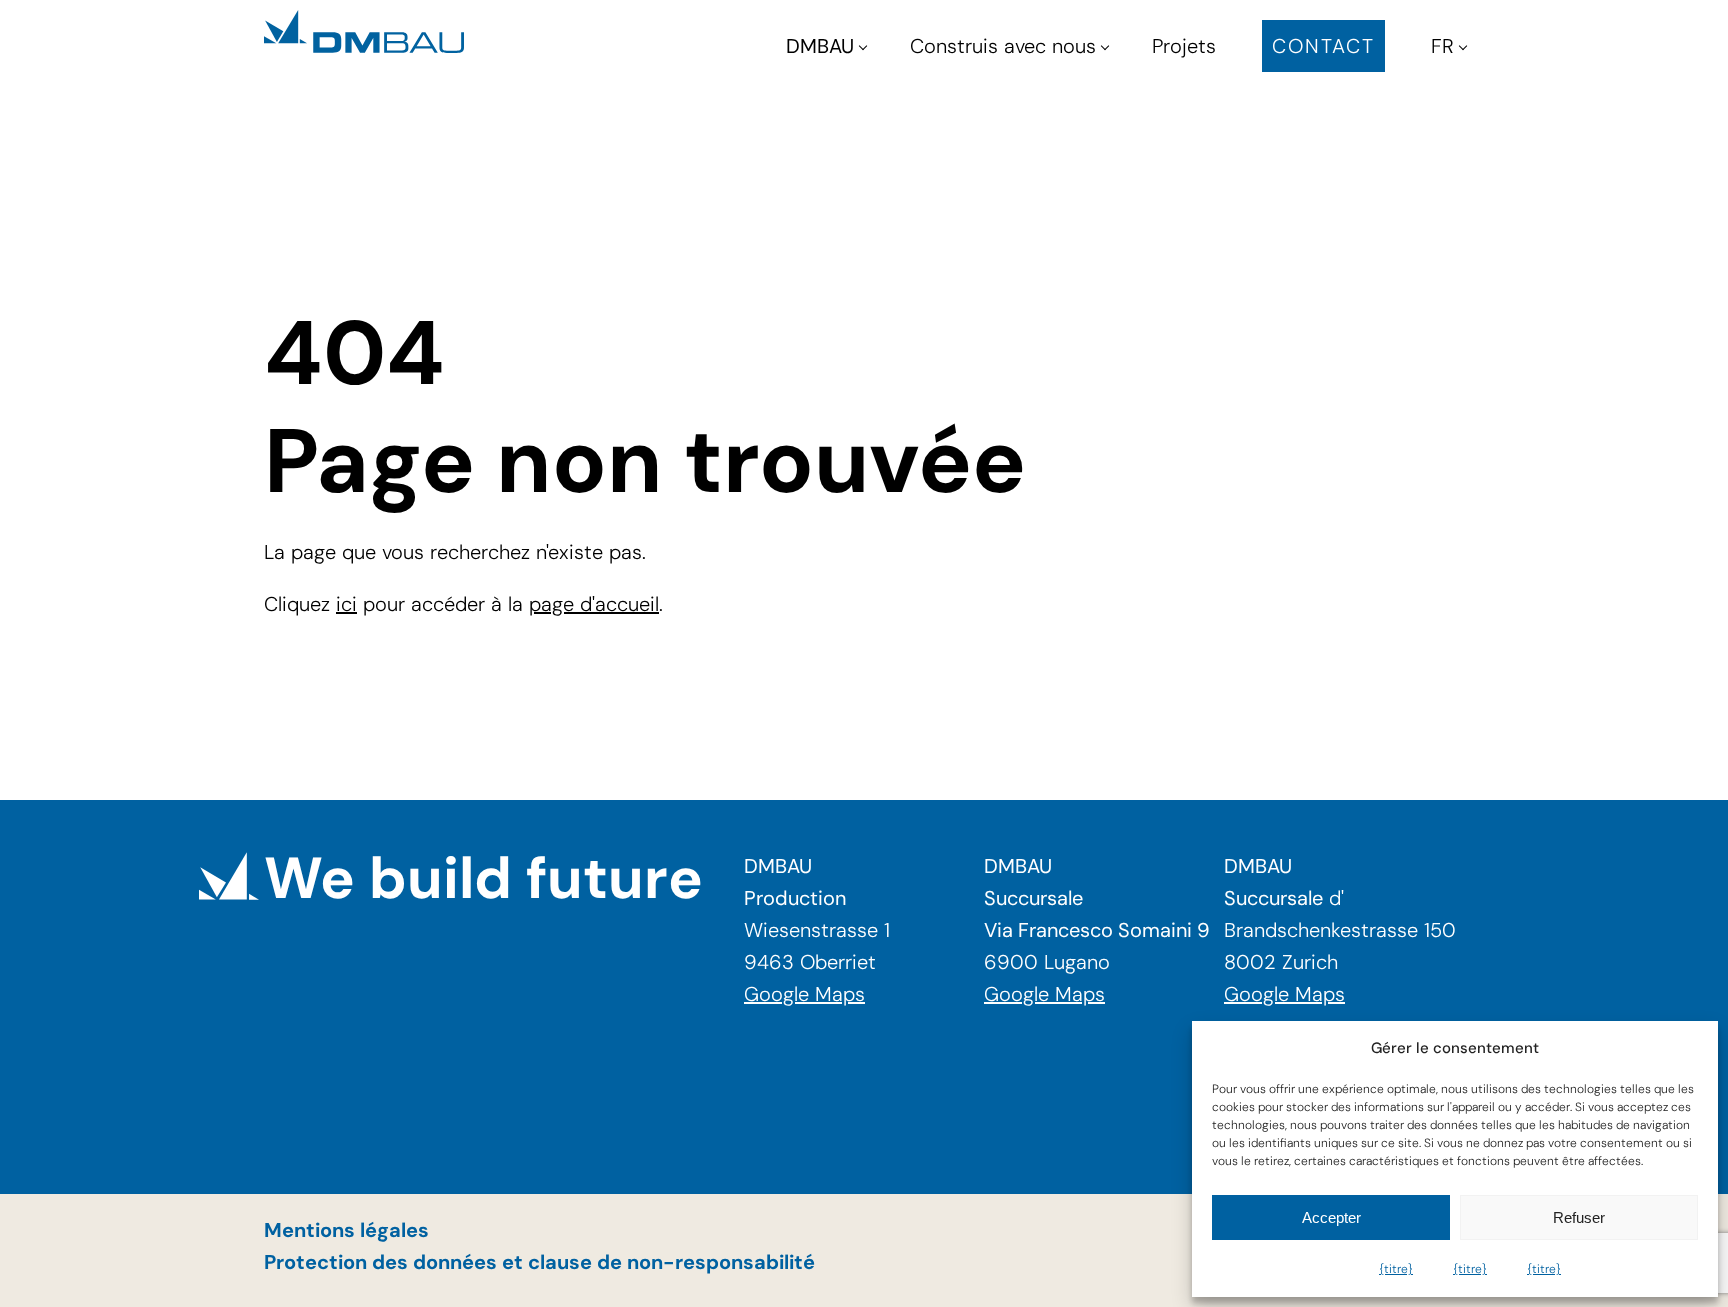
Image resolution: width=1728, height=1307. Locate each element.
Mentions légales (346, 1230)
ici (346, 604)
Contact (1323, 46)
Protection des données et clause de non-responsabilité (539, 1262)
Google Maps (804, 994)
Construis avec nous (1003, 46)
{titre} (1396, 1269)
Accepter (1331, 1217)
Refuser (1579, 1217)
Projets (1184, 46)
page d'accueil (594, 604)
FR (1442, 46)
